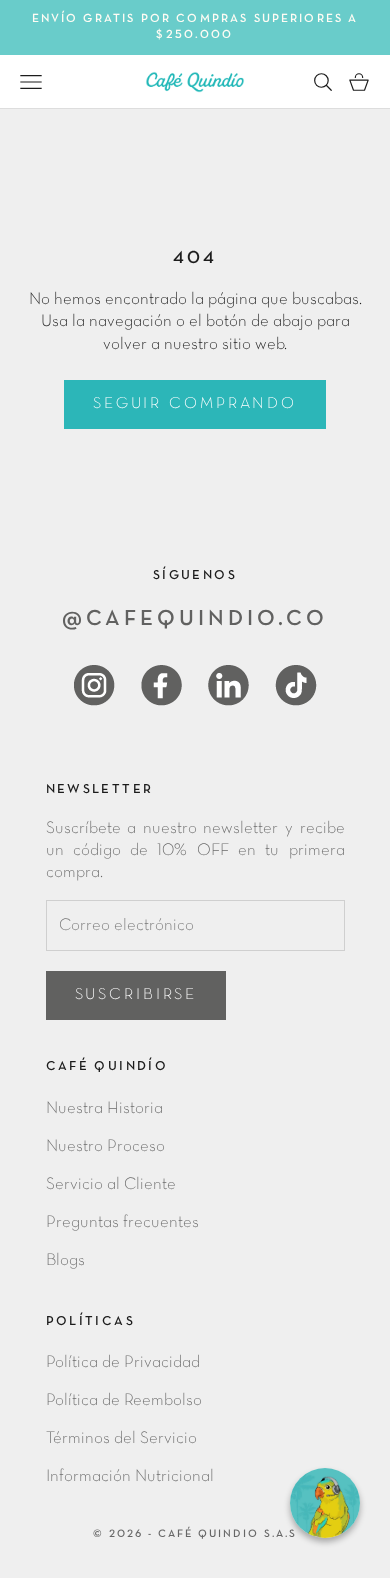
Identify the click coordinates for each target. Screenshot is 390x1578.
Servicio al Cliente (111, 1184)
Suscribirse (136, 995)
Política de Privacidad (123, 1362)
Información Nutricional (130, 1476)
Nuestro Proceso (105, 1146)
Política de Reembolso (124, 1400)
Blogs (65, 1260)
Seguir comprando (195, 404)
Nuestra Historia (104, 1108)
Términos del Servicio (121, 1438)
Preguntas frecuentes (122, 1222)
